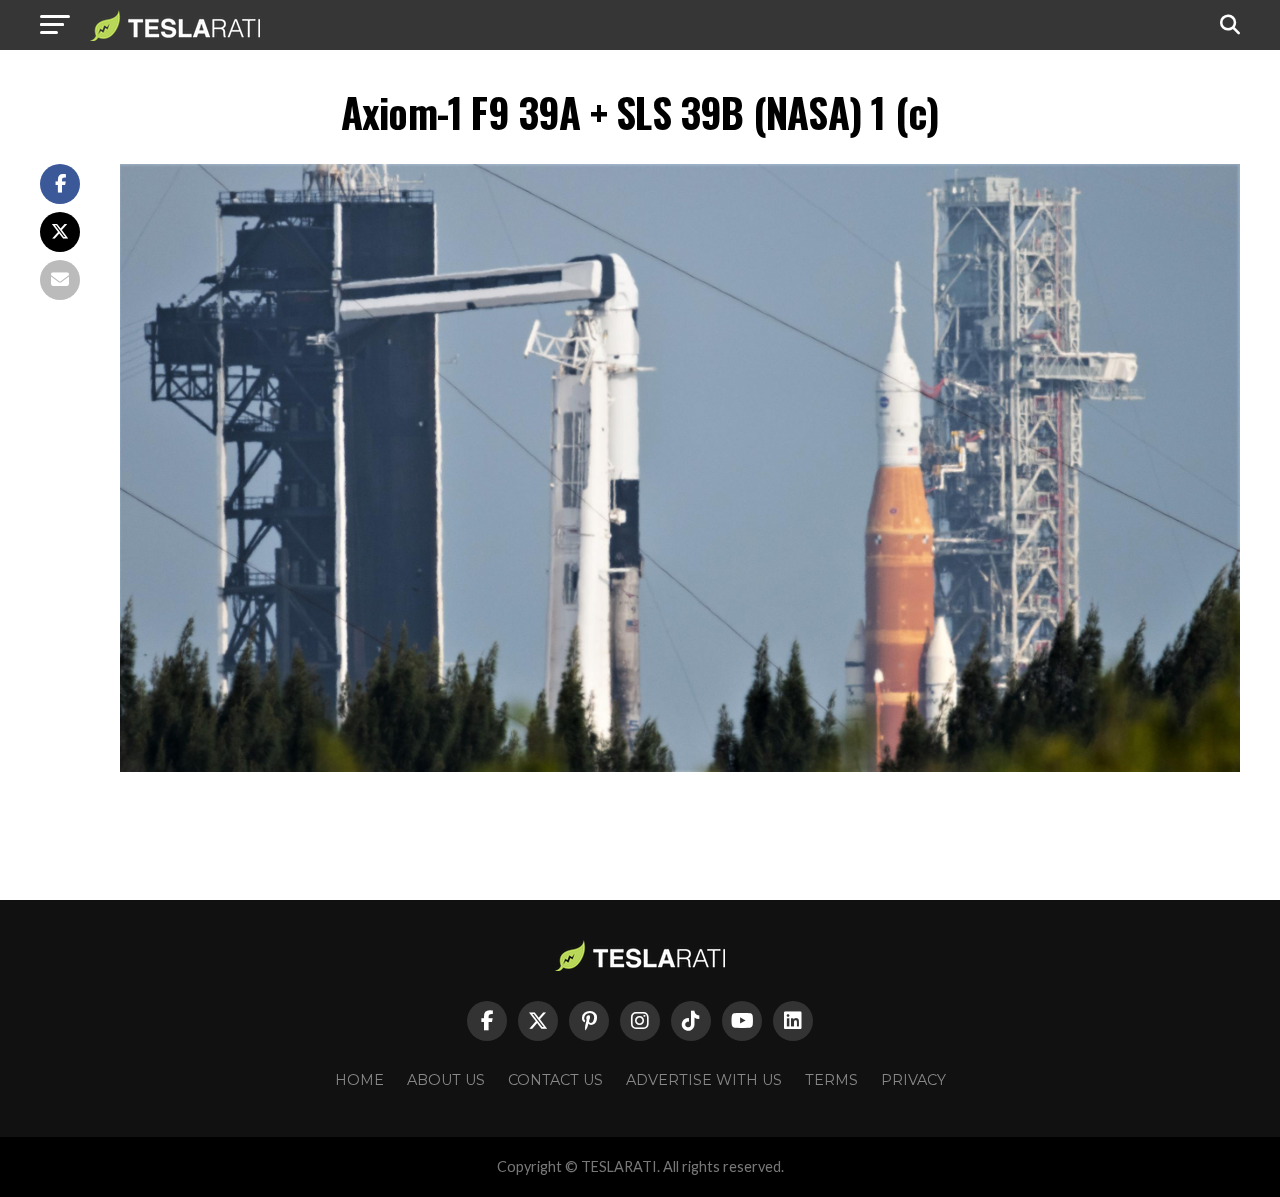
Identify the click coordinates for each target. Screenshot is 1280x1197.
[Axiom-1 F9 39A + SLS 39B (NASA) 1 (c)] (680, 766)
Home (359, 1080)
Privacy (913, 1080)
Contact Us (555, 1080)
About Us (446, 1080)
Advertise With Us (704, 1080)
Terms (831, 1080)
